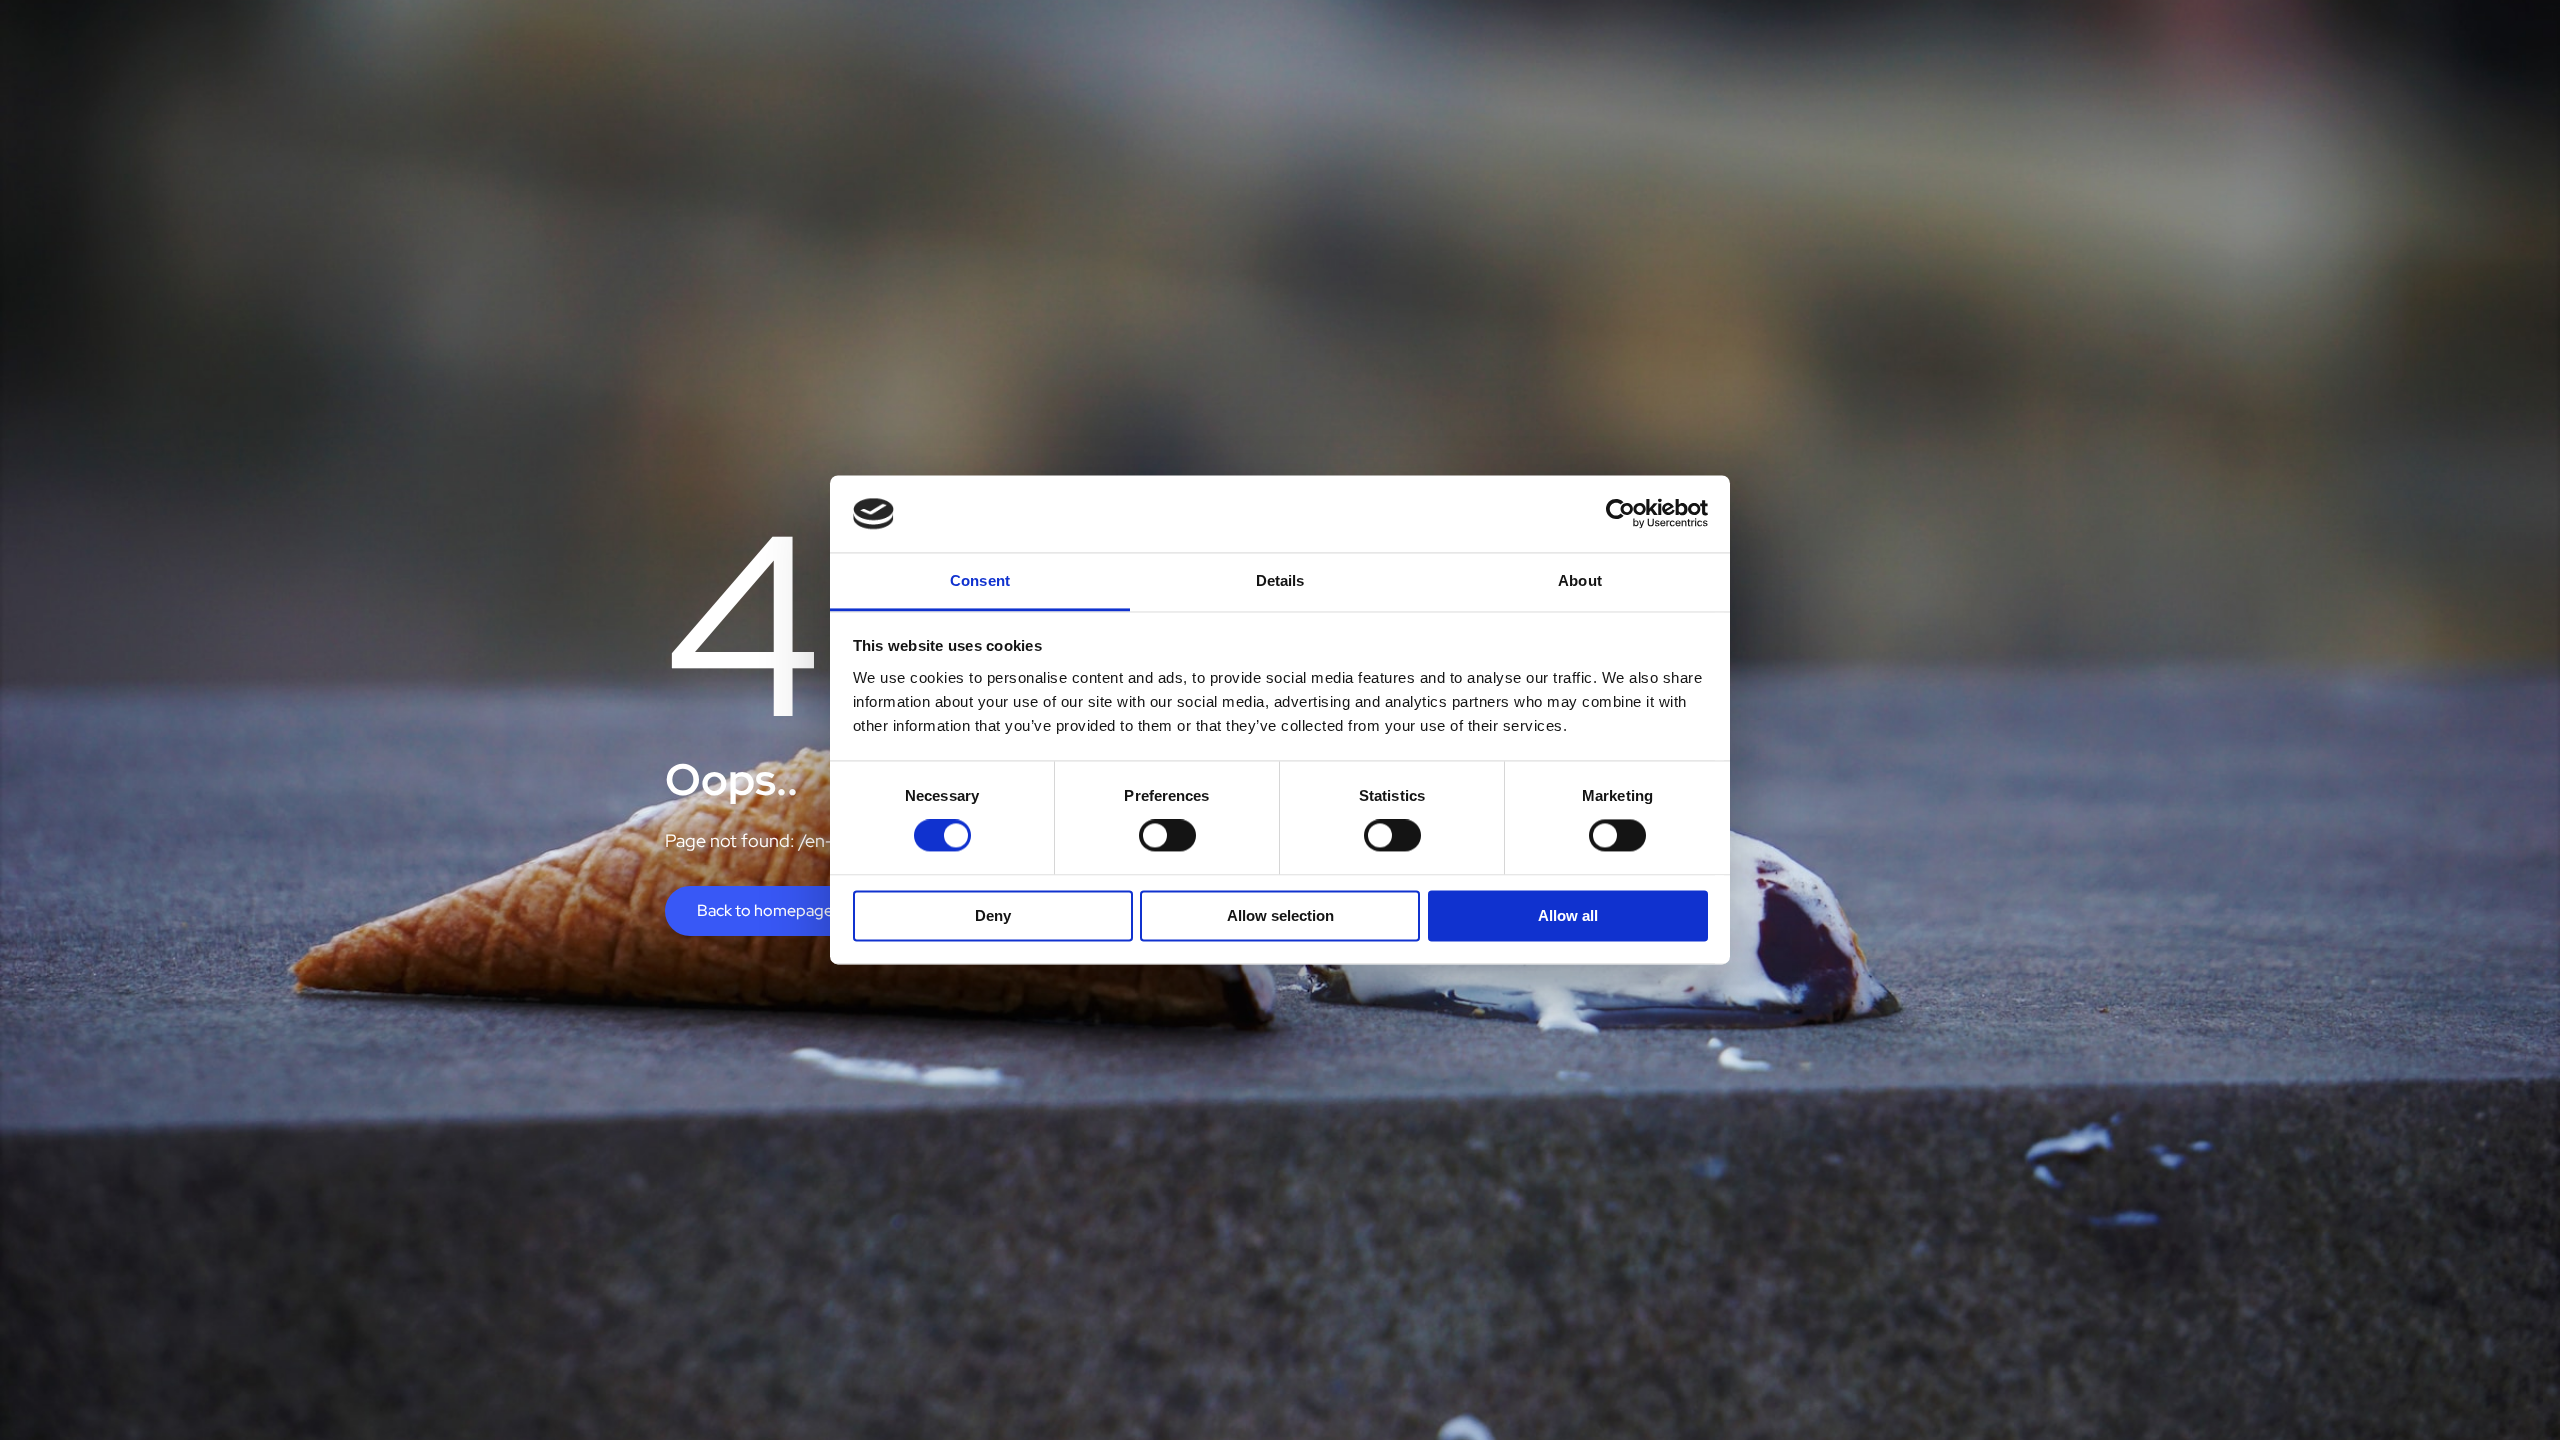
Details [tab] (1280, 580)
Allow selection (1280, 915)
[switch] (1167, 836)
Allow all (1568, 915)
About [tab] (1580, 580)
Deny (993, 915)
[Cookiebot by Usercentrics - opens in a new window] (1620, 514)
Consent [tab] (980, 580)
